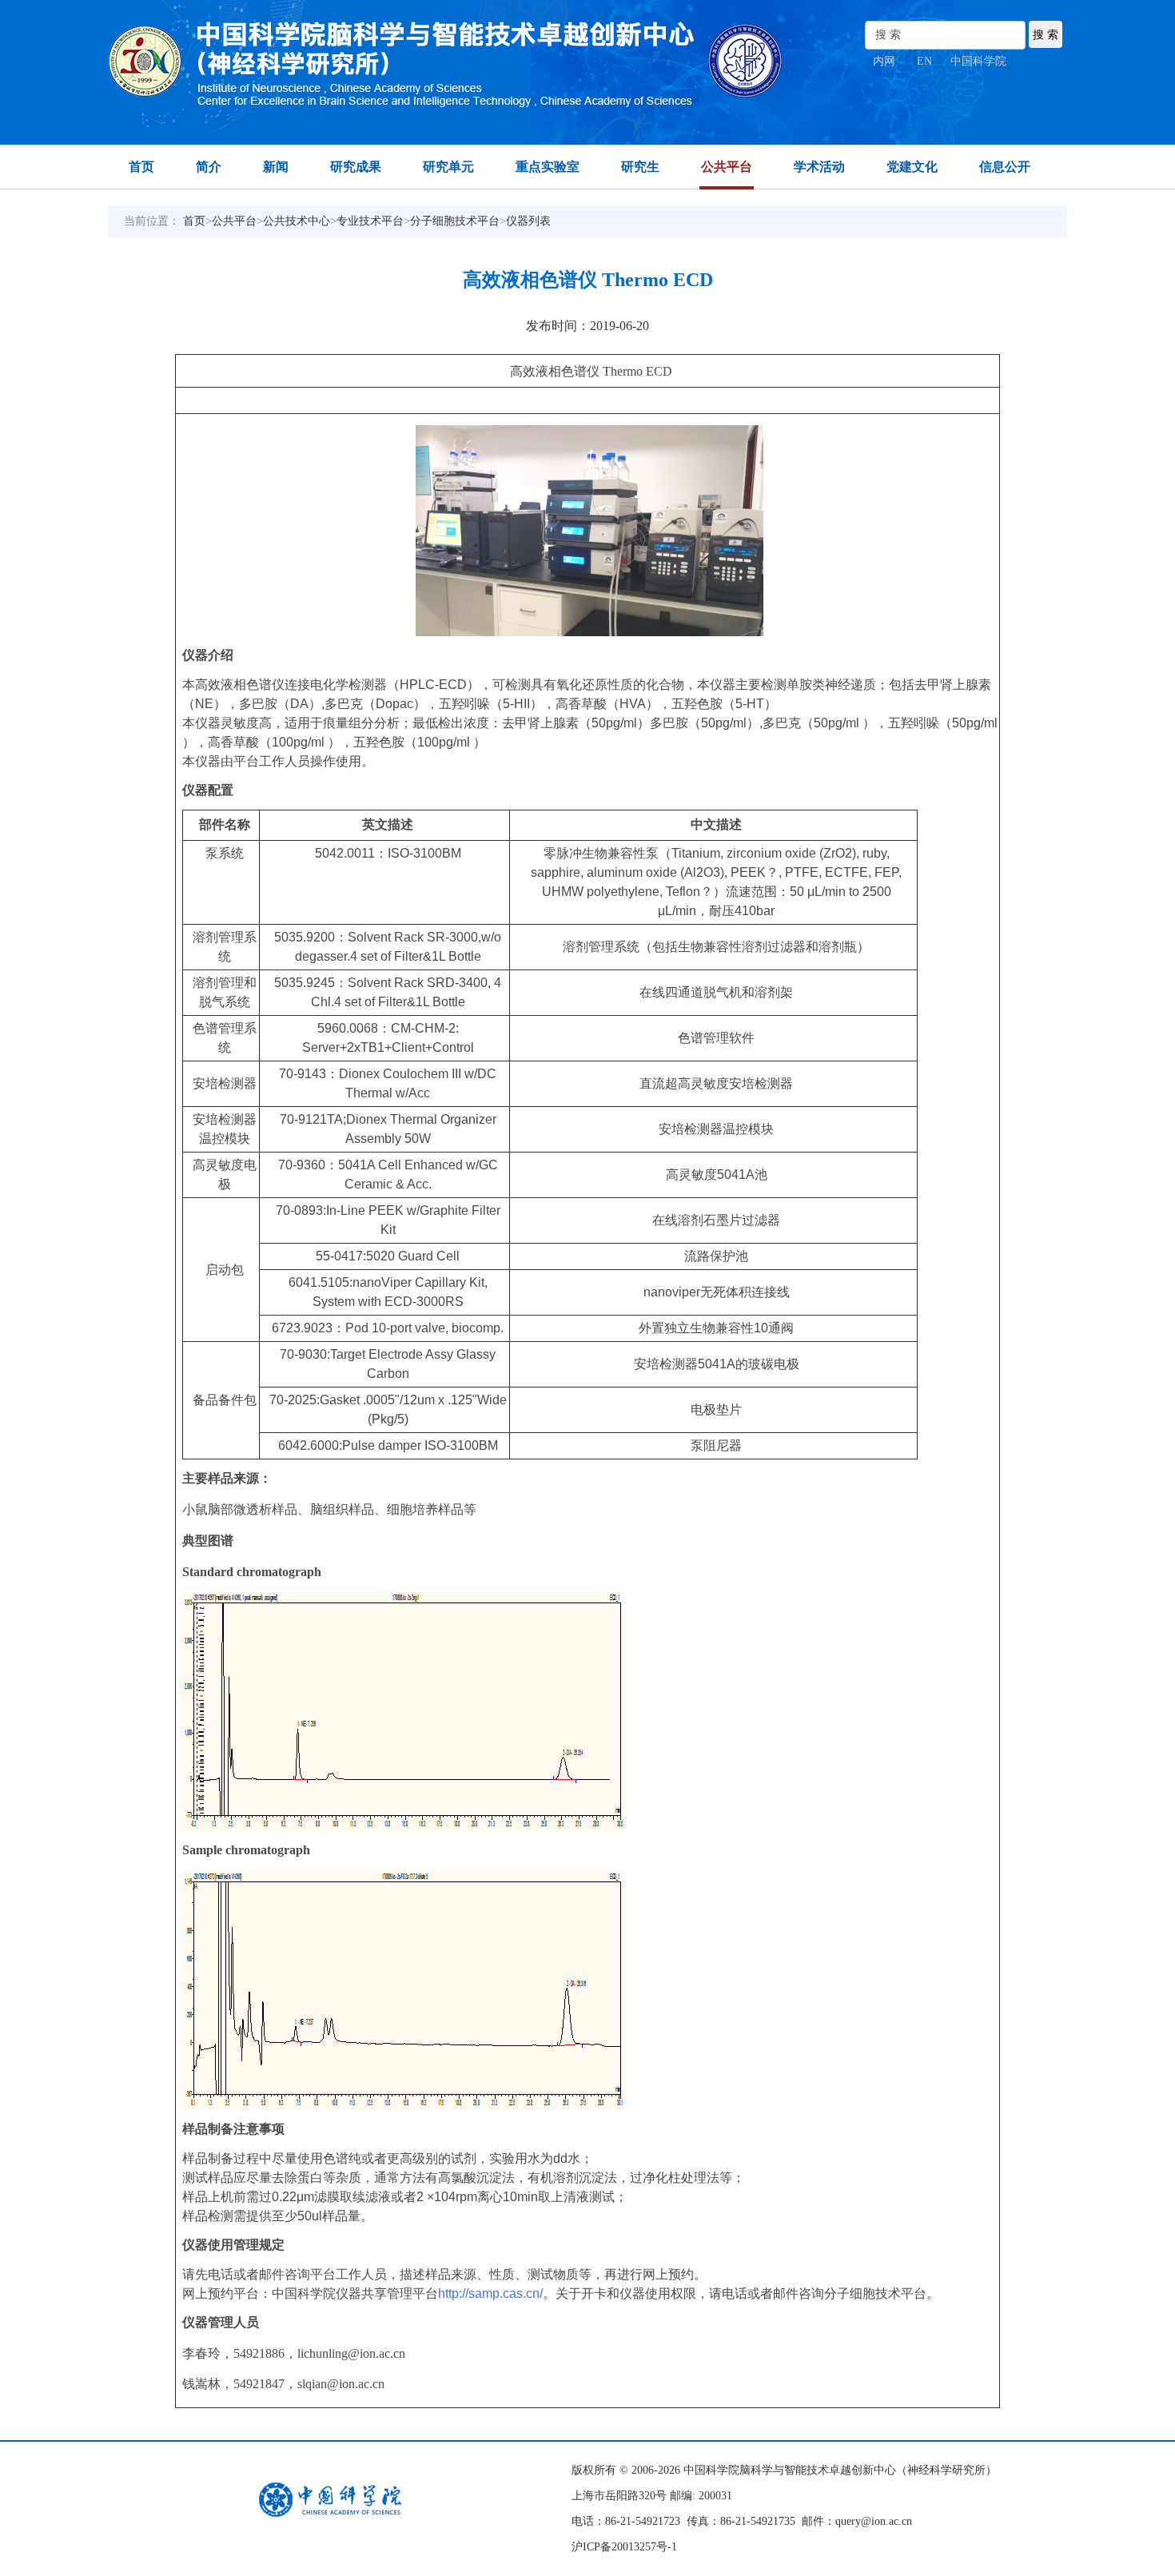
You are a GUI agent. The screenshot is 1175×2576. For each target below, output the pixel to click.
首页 (141, 167)
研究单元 (448, 167)
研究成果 (356, 167)
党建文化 (912, 167)
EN (924, 61)
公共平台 (727, 167)
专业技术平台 (370, 221)
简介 (209, 167)
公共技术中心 (297, 221)
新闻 (276, 167)
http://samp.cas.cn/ (490, 2293)
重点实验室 (548, 167)
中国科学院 (978, 61)
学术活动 (819, 167)
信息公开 (1005, 167)
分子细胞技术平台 (455, 221)
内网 (884, 61)
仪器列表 (528, 221)
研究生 (640, 167)
